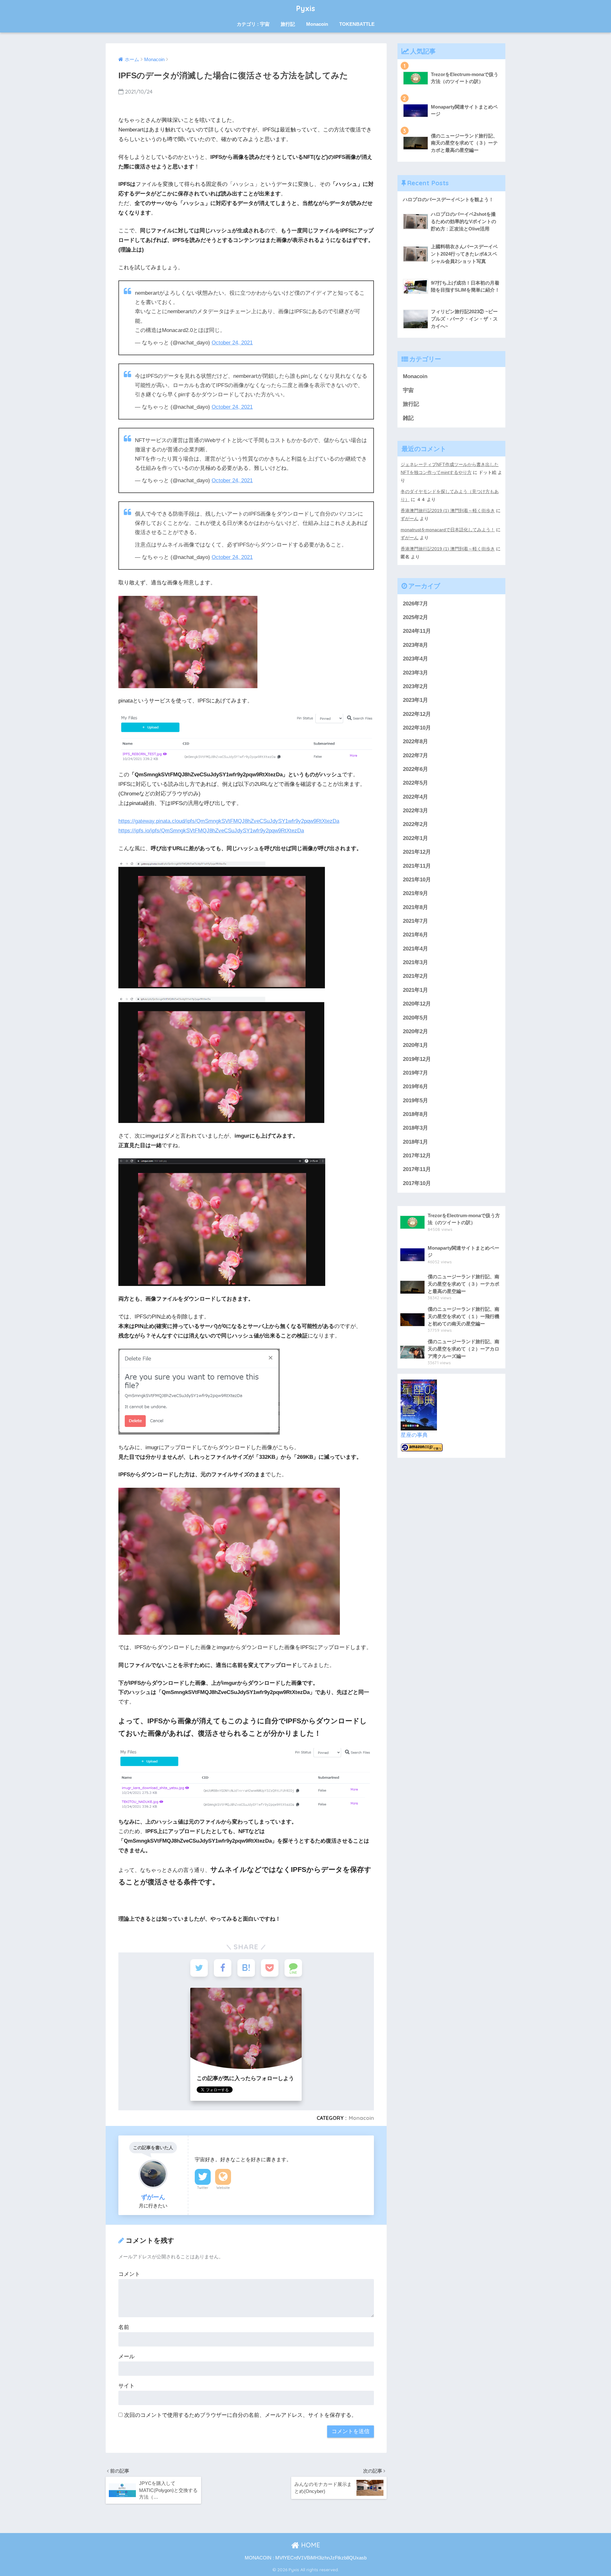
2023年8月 (415, 645)
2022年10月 (417, 728)
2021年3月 (415, 962)
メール (126, 2357)
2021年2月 (415, 976)
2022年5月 (415, 783)
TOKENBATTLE (357, 24)
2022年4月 (415, 797)
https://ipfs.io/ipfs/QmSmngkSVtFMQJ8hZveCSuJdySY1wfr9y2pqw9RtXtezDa (211, 831)
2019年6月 (415, 1087)
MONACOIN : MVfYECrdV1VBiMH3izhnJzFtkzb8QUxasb (306, 2558)
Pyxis (306, 8)
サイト (126, 2386)
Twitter (203, 2188)
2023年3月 (415, 673)
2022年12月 (417, 714)
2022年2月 (415, 824)
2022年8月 (415, 741)
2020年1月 (415, 1045)
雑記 (408, 418)
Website (223, 2188)
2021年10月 (417, 880)
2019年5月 (415, 1101)
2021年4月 (415, 949)
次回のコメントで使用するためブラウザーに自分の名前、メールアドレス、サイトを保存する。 (240, 2415)
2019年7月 (415, 1073)
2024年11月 (417, 631)
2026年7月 (415, 604)
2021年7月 (415, 921)
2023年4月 (415, 659)
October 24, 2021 (232, 343)
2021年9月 (415, 893)
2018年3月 (415, 1128)
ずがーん (410, 519)
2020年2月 (415, 1031)
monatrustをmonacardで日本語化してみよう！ (448, 530)
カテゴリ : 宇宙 (253, 24)
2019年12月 (417, 1059)
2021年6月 (415, 935)
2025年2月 (415, 617)
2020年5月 (415, 1018)
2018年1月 (415, 1142)
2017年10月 (417, 1183)
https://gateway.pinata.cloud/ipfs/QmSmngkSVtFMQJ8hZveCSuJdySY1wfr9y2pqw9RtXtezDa (229, 821)
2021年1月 (415, 990)
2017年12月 (417, 1156)
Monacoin (317, 24)
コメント (129, 2274)
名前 (124, 2327)
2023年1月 (415, 700)
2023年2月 (415, 686)
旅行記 (288, 24)
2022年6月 (415, 769)
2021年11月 (417, 866)
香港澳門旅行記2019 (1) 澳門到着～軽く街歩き (448, 511)
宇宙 (408, 390)
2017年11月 (417, 1169)
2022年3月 (415, 811)
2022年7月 (415, 755)
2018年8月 (415, 1114)
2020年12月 (417, 1004)
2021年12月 (417, 852)
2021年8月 (415, 907)
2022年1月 (415, 838)
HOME (310, 2545)
